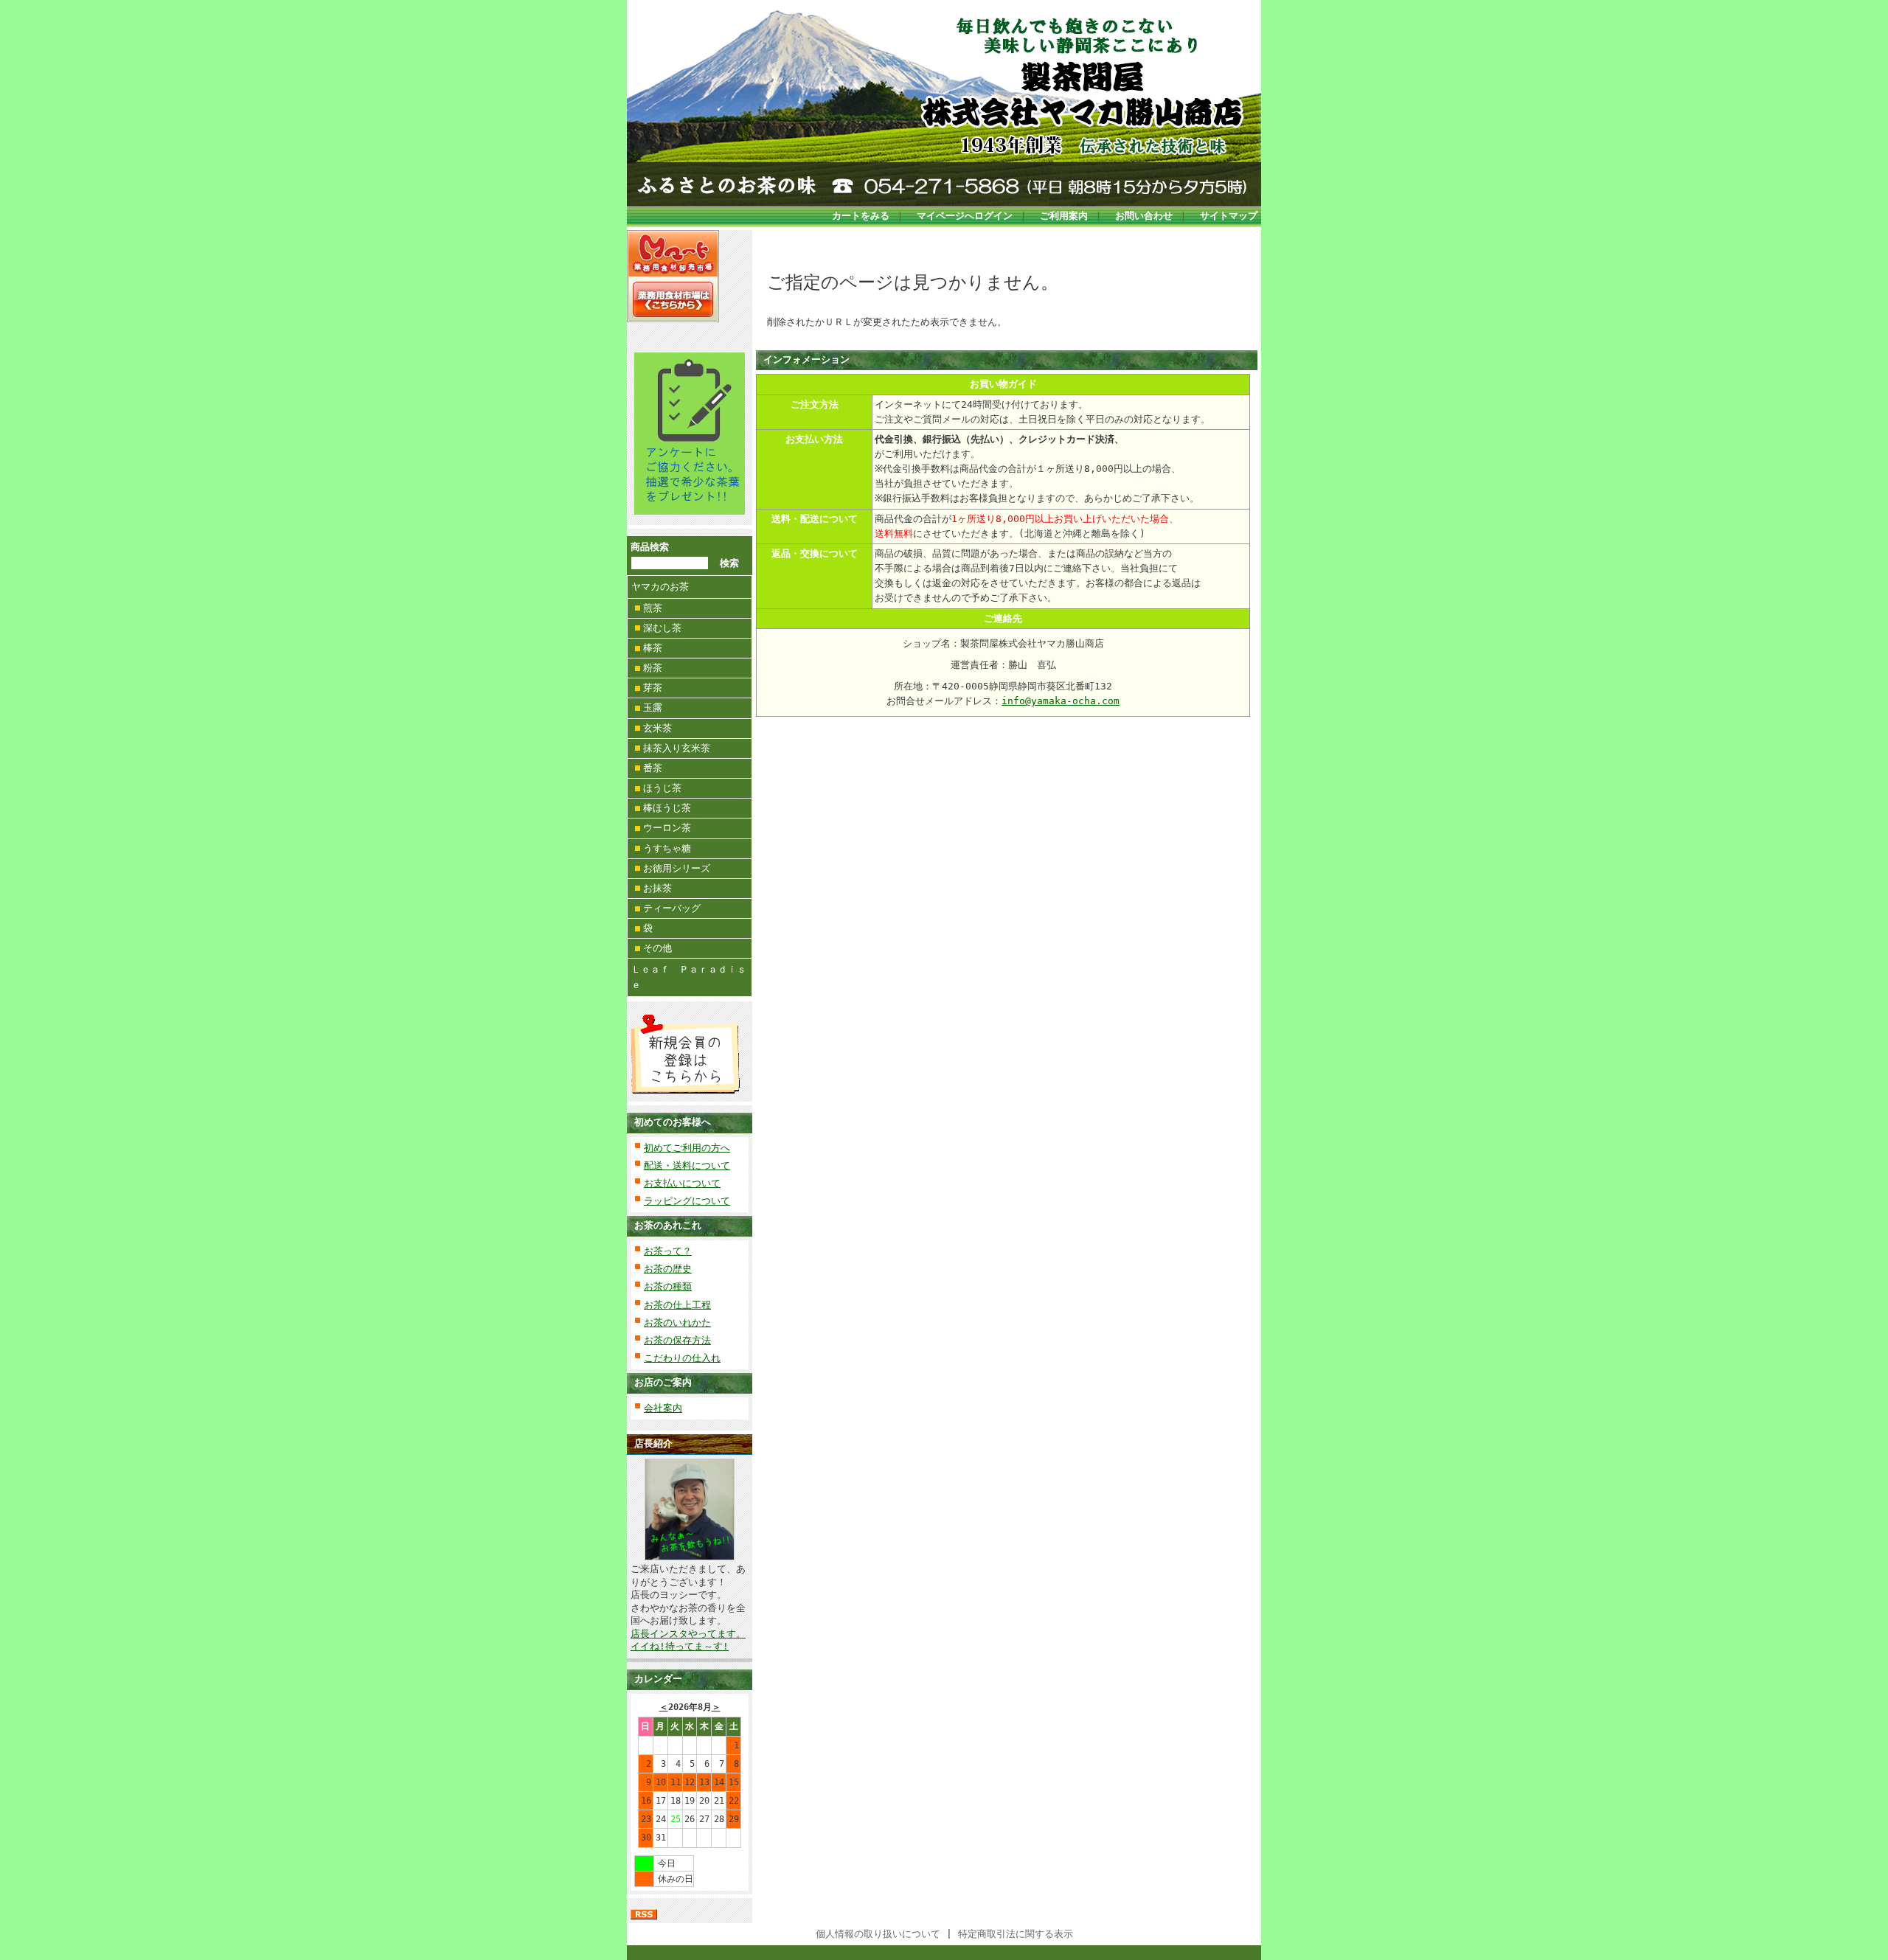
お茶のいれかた (677, 1323)
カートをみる (861, 216)
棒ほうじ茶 (667, 808)
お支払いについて (682, 1183)
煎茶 (653, 608)
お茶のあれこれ (668, 1225)
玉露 (653, 708)
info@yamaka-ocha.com (1061, 701)
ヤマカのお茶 (660, 587)
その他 (657, 948)
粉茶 (653, 668)
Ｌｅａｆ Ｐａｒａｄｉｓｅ (689, 977)
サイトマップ (1229, 216)
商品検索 (650, 547)
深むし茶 (662, 628)
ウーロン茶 (667, 828)
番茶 (653, 768)
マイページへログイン (965, 216)
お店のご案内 (663, 1382)
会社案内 (663, 1408)
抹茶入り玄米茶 (677, 748)
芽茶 (653, 688)
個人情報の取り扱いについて (878, 1934)
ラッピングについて (687, 1201)
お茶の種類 (668, 1286)
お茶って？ (668, 1251)
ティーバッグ (672, 908)
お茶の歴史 (668, 1269)
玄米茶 (657, 728)
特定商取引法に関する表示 (1016, 1934)
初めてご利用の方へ (687, 1148)
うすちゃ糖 (667, 848)
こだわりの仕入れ (682, 1358)
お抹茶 (657, 888)
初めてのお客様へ (673, 1122)
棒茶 (653, 648)
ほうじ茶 (662, 788)
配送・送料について (687, 1165)
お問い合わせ (1144, 216)
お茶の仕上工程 (677, 1305)
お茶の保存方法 (677, 1340)
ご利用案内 (1064, 216)
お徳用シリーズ (677, 868)
